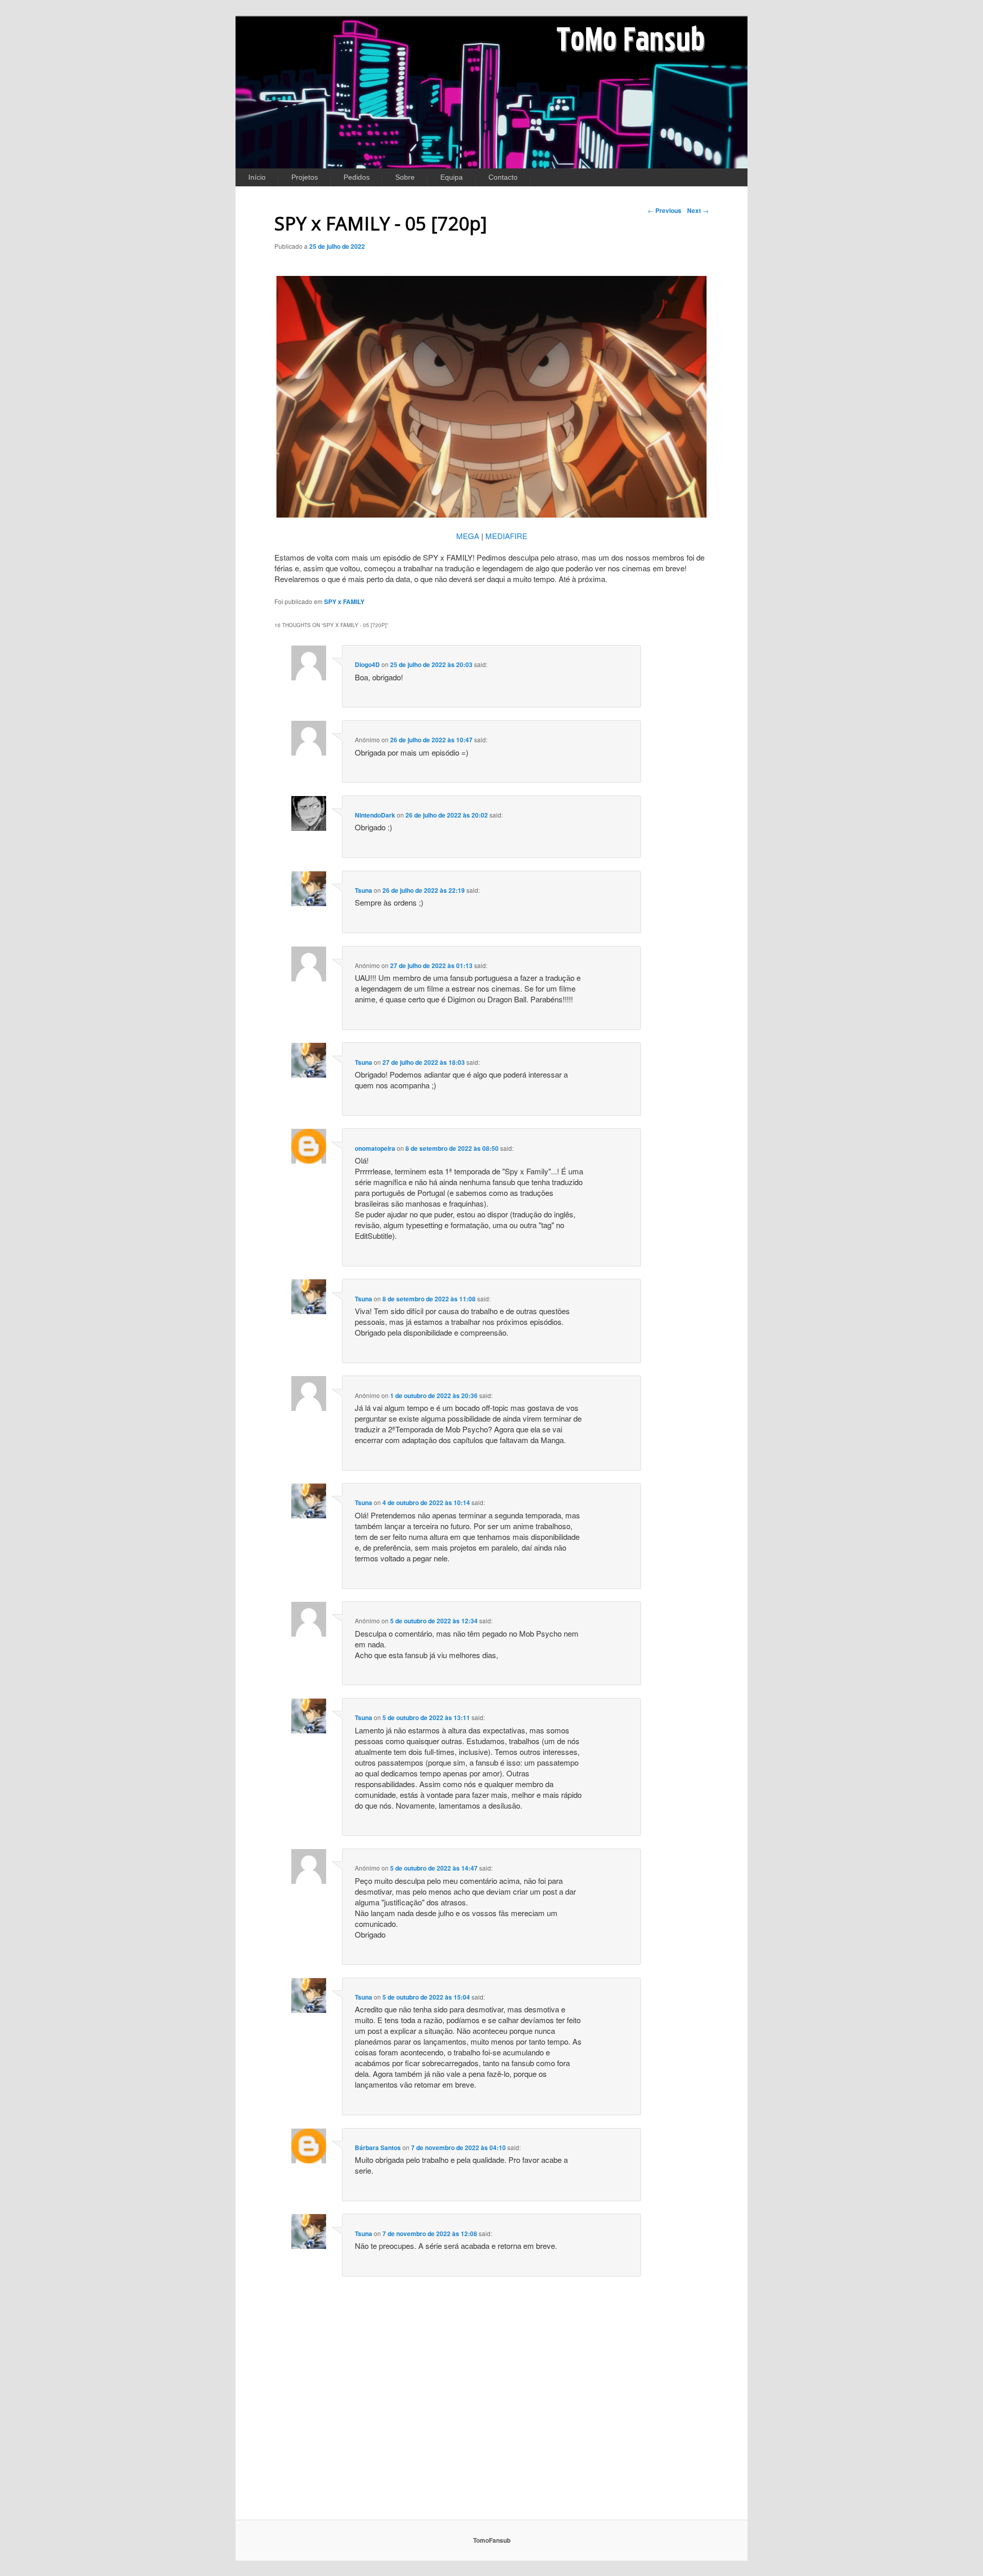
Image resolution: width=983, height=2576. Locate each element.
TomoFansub (492, 2540)
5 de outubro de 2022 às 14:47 (434, 1868)
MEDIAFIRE (506, 536)
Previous (665, 210)
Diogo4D (367, 664)
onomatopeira (375, 1148)
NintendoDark (375, 815)
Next (698, 210)
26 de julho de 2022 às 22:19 (424, 890)
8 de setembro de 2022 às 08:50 (452, 1148)
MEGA (468, 536)
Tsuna (364, 890)
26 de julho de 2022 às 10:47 (431, 740)
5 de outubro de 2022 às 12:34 (434, 1621)
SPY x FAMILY (344, 602)
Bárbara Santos (378, 2148)
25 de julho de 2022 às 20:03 (431, 664)
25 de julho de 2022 (337, 246)
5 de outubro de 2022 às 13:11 (426, 1718)
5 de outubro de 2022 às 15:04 (426, 1997)
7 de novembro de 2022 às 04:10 (458, 2148)
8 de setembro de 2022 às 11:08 (429, 1299)
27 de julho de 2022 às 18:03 (424, 1062)
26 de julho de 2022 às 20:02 (447, 815)
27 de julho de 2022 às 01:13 (431, 965)
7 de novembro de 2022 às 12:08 (430, 2234)
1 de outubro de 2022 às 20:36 (434, 1396)
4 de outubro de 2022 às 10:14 (426, 1502)
